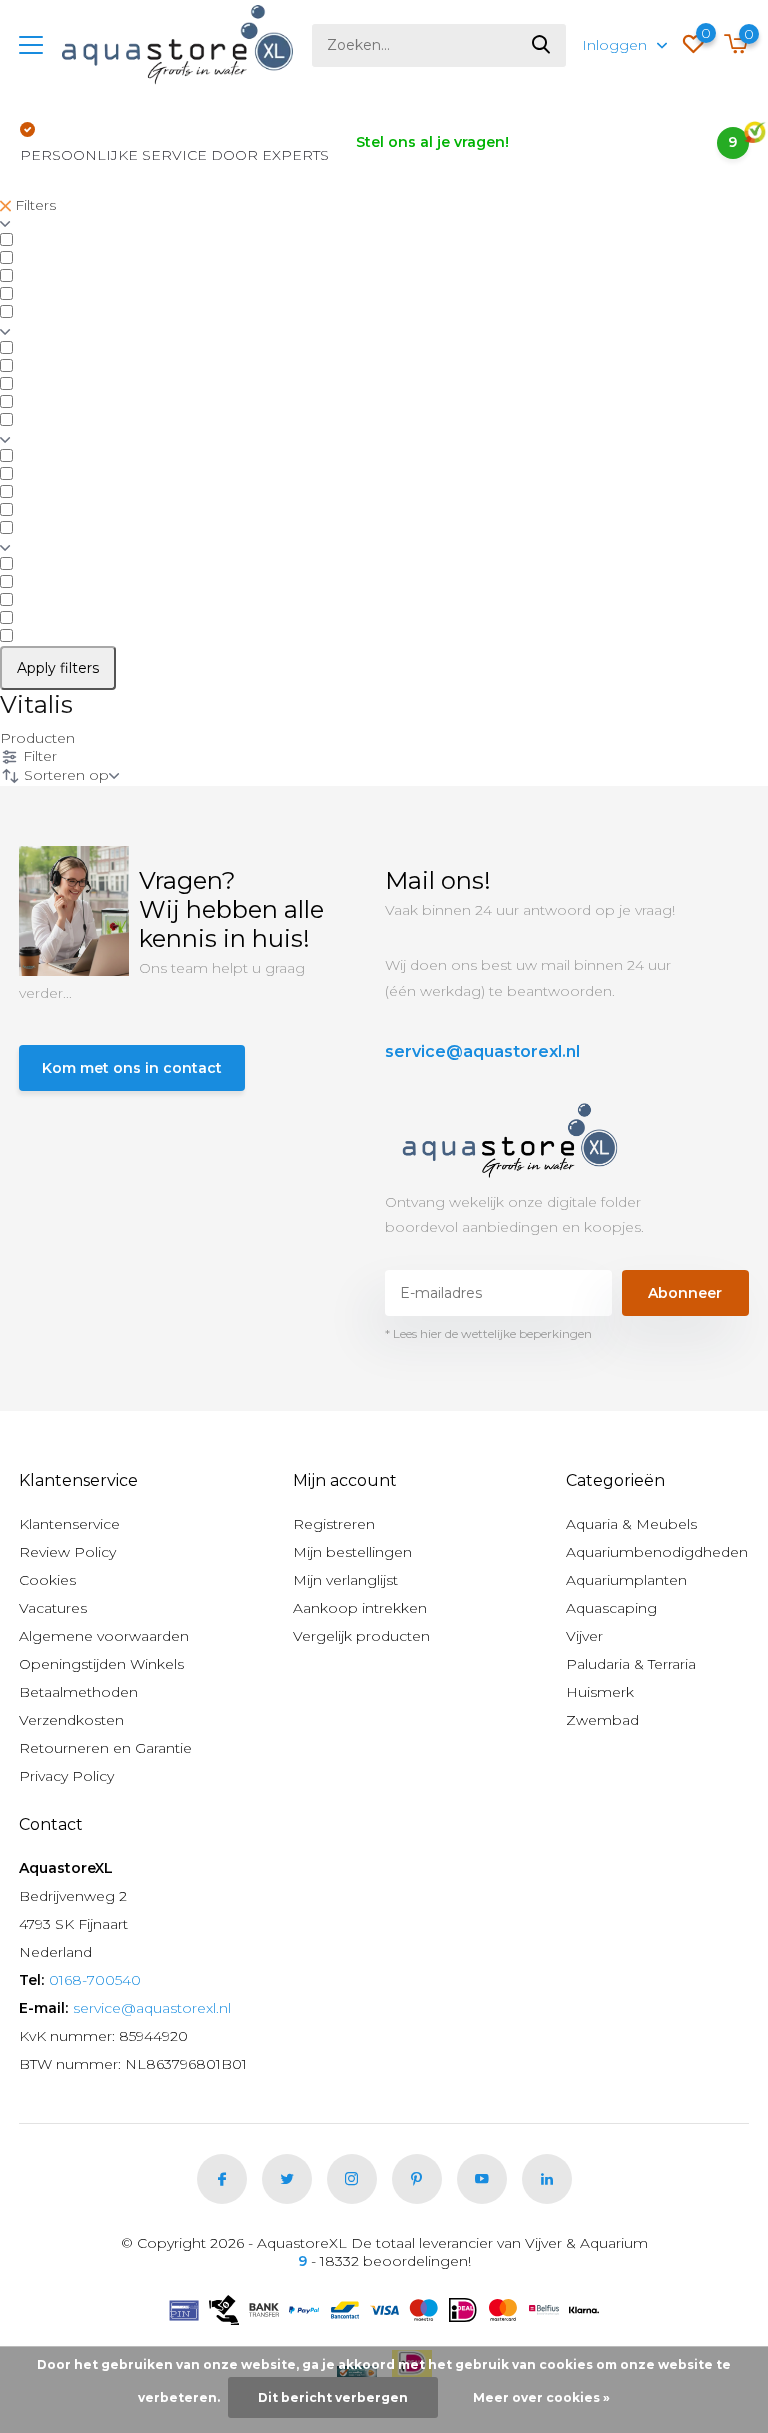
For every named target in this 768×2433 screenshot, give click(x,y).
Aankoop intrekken (360, 1608)
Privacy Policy (66, 1776)
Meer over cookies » (541, 2397)
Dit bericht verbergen (333, 2397)
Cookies (47, 1580)
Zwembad (602, 1720)
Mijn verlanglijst (345, 1580)
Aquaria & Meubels (631, 1524)
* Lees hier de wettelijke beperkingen (488, 1333)
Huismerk (600, 1692)
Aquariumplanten (626, 1580)
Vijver (584, 1636)
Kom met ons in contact (132, 1068)
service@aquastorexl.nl (482, 1051)
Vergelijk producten (361, 1636)
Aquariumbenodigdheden (657, 1552)
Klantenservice (69, 1524)
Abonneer (685, 1293)
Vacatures (53, 1608)
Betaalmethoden (78, 1692)
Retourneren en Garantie (105, 1748)
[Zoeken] (542, 45)
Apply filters (58, 668)
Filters (33, 205)
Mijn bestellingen (352, 1552)
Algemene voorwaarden (104, 1636)
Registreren (334, 1524)
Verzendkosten (71, 1720)
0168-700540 (95, 1980)
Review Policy (67, 1552)
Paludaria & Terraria (631, 1664)
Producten (37, 738)
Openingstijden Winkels (101, 1664)
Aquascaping (611, 1608)
